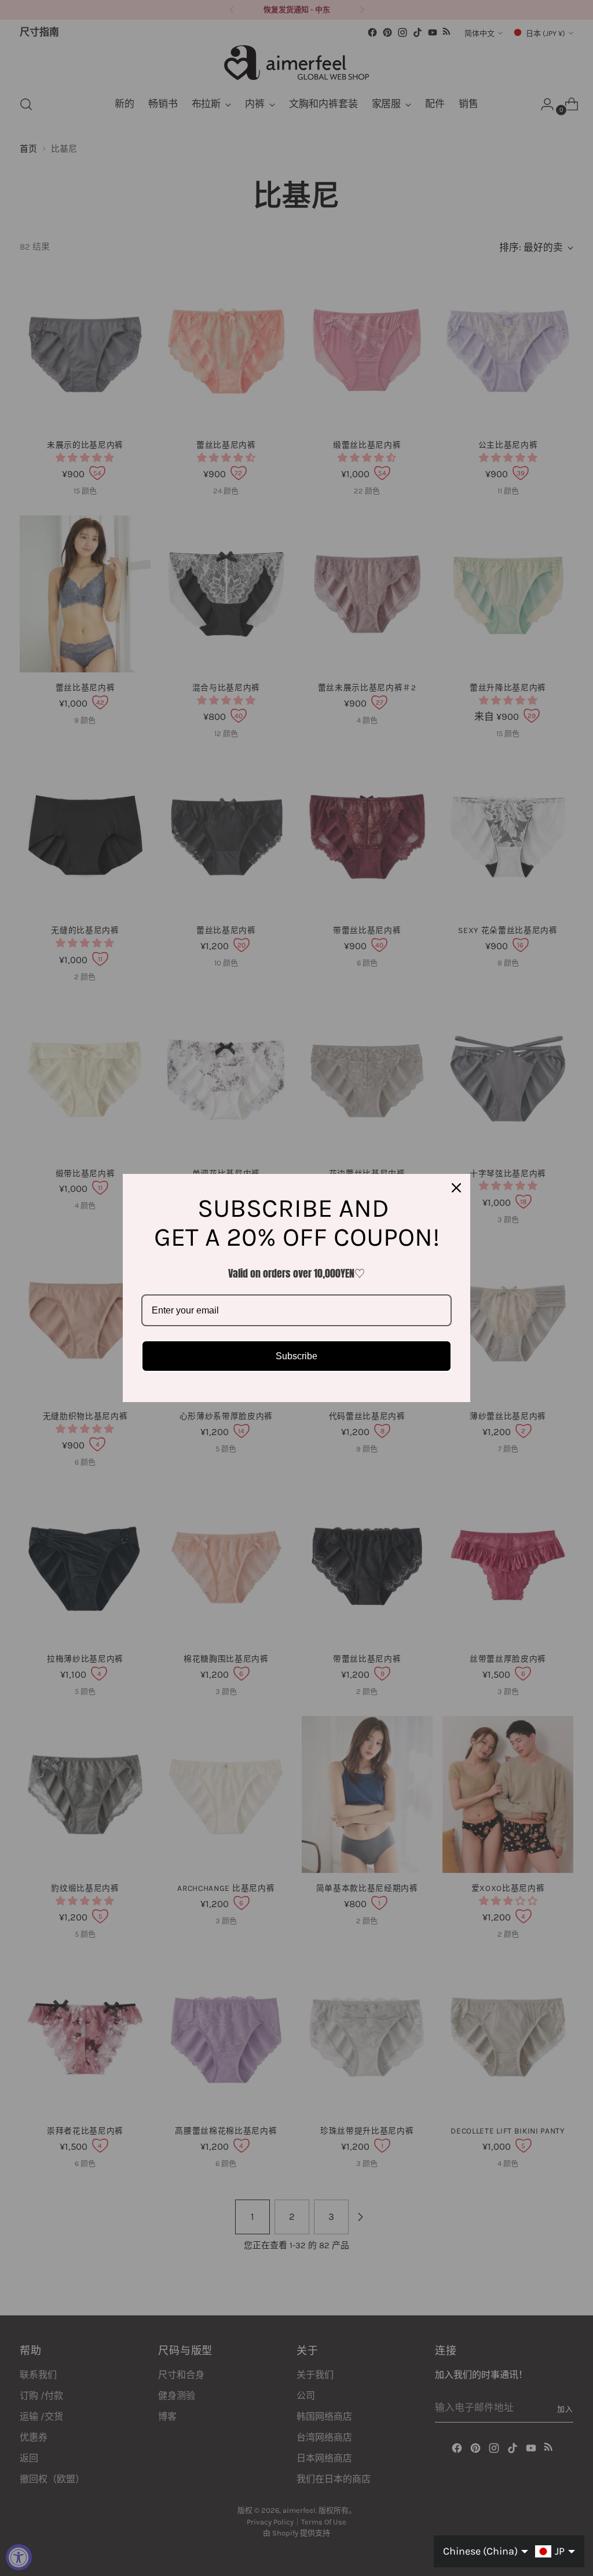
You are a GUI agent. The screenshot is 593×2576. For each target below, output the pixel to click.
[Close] (456, 1188)
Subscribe (296, 1356)
